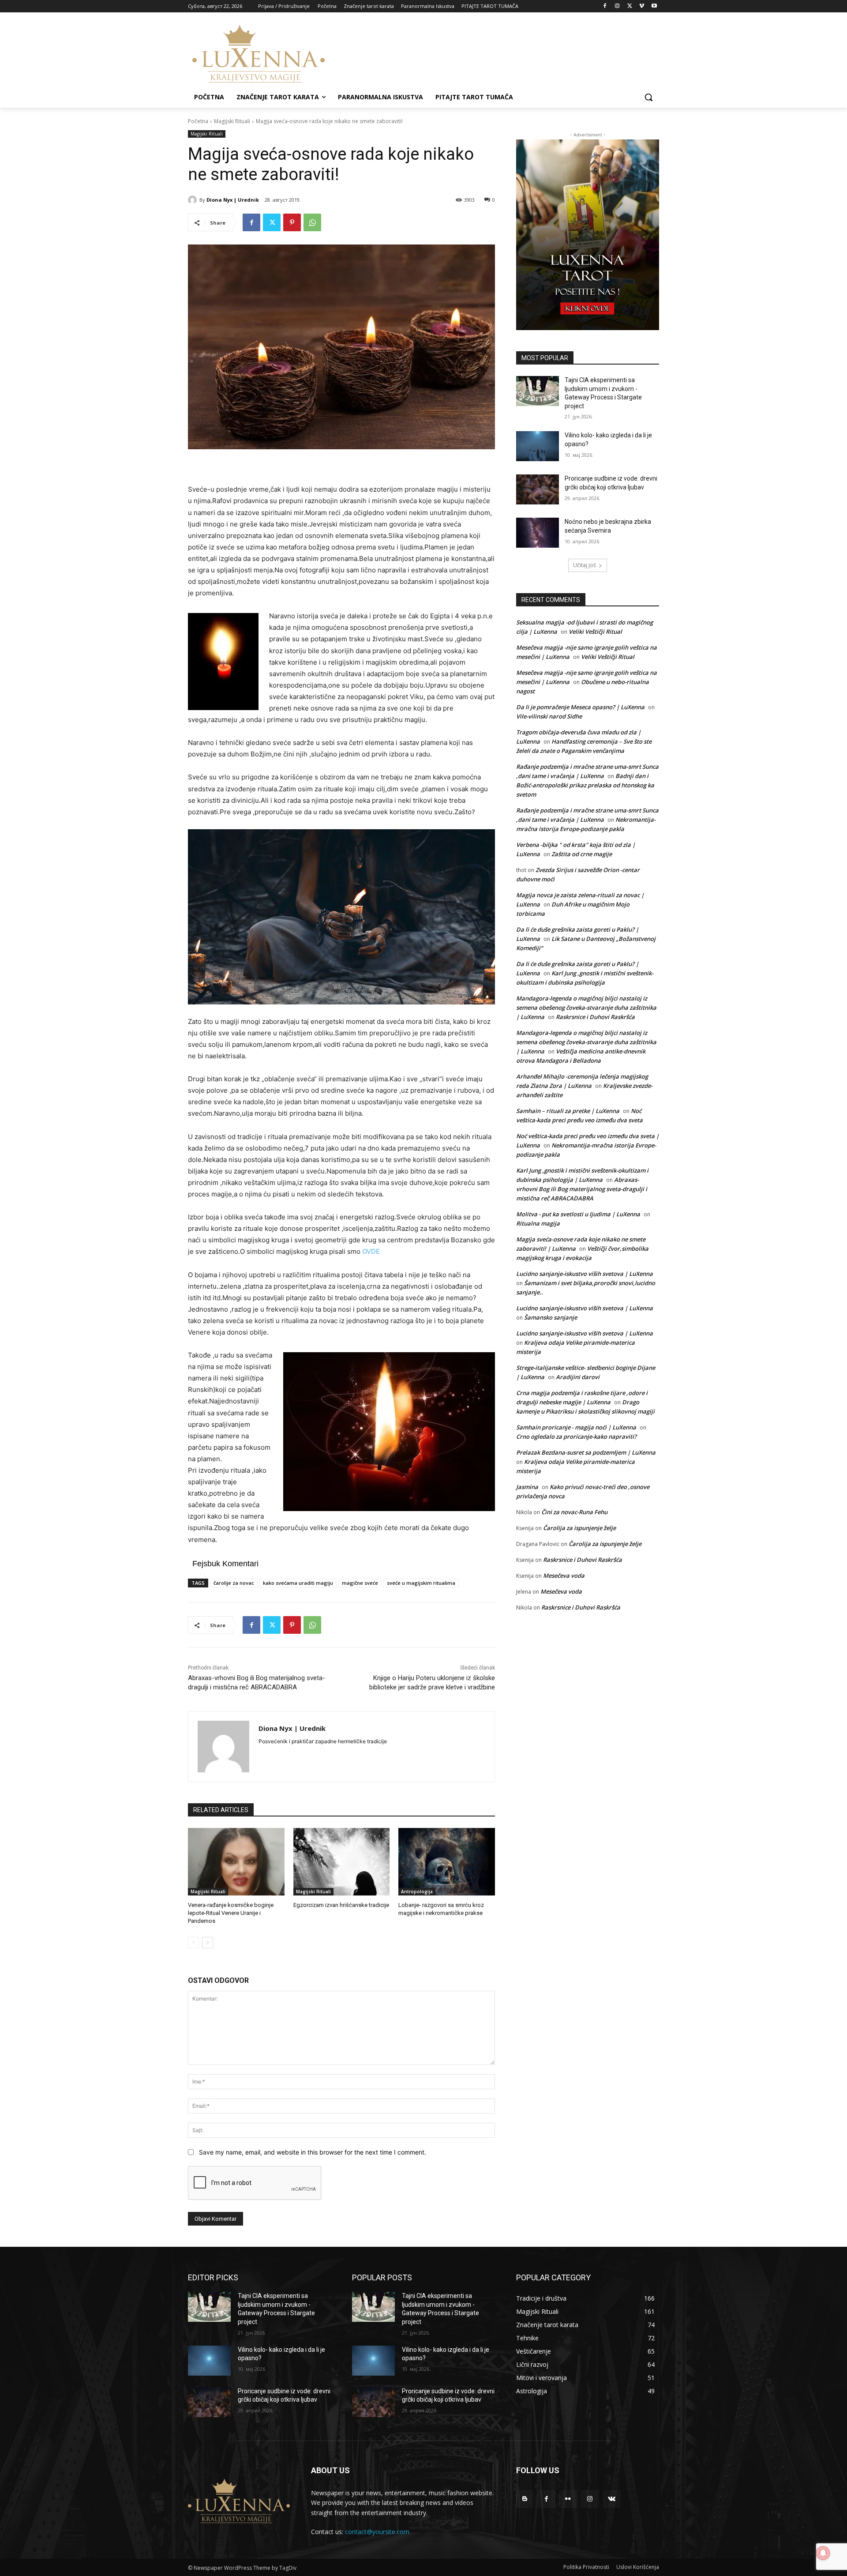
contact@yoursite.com (377, 2532)
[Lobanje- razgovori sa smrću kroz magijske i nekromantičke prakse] (447, 1862)
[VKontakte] (612, 2499)
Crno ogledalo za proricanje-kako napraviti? (576, 1437)
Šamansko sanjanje (551, 1317)
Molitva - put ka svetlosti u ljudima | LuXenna (578, 1214)
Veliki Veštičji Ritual (595, 632)
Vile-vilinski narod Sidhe (549, 716)
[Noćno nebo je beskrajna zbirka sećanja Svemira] (538, 533)
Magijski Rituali (232, 121)
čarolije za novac (234, 1583)
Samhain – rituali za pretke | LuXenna (568, 1111)
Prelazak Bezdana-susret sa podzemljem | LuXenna (586, 1452)
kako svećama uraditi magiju (298, 1583)
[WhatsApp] (312, 222)
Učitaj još (585, 565)
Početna (198, 121)
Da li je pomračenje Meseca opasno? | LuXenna (580, 707)
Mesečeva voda (564, 1576)
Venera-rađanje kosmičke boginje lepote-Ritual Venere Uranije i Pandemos (231, 1913)
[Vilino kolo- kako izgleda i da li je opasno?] (538, 446)
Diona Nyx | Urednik (233, 200)
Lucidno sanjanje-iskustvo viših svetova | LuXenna (585, 1274)
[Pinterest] (292, 222)
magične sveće (360, 1583)
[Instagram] (617, 6)
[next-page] (208, 1943)
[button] (648, 97)
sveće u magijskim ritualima (421, 1583)
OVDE (371, 1251)
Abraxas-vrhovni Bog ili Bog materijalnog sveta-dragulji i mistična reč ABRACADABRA (582, 1189)
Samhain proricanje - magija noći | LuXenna (576, 1427)
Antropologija (417, 1892)
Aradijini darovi (578, 1377)
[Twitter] (630, 6)
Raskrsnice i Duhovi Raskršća (595, 1017)
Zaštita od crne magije (582, 854)
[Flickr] (568, 2499)
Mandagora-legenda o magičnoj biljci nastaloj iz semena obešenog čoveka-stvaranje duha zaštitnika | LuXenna (586, 1008)
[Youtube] (654, 6)
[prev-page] (193, 1943)
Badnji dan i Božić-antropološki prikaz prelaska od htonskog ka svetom (585, 785)
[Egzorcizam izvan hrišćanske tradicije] (342, 1862)
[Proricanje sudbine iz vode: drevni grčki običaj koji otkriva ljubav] (538, 489)
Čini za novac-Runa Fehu (574, 1512)
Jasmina (527, 1487)
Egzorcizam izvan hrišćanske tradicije (341, 1905)
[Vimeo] (642, 6)
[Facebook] (605, 6)
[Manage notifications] (823, 2553)
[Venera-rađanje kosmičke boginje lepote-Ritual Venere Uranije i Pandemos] (236, 1862)
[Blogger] (525, 2499)
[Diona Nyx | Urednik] (194, 200)
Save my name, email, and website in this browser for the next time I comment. (313, 2152)
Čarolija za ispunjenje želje (579, 1528)
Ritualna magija (538, 1223)
